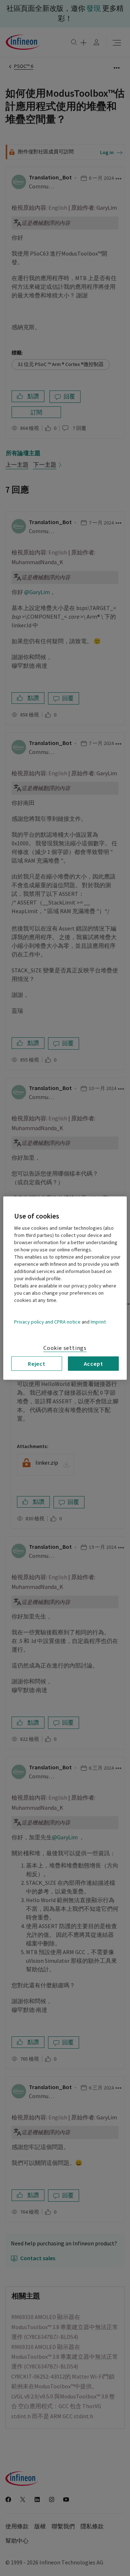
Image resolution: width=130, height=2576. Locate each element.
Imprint (98, 1322)
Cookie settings (65, 1348)
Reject (37, 1363)
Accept (94, 1363)
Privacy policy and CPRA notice (47, 1322)
